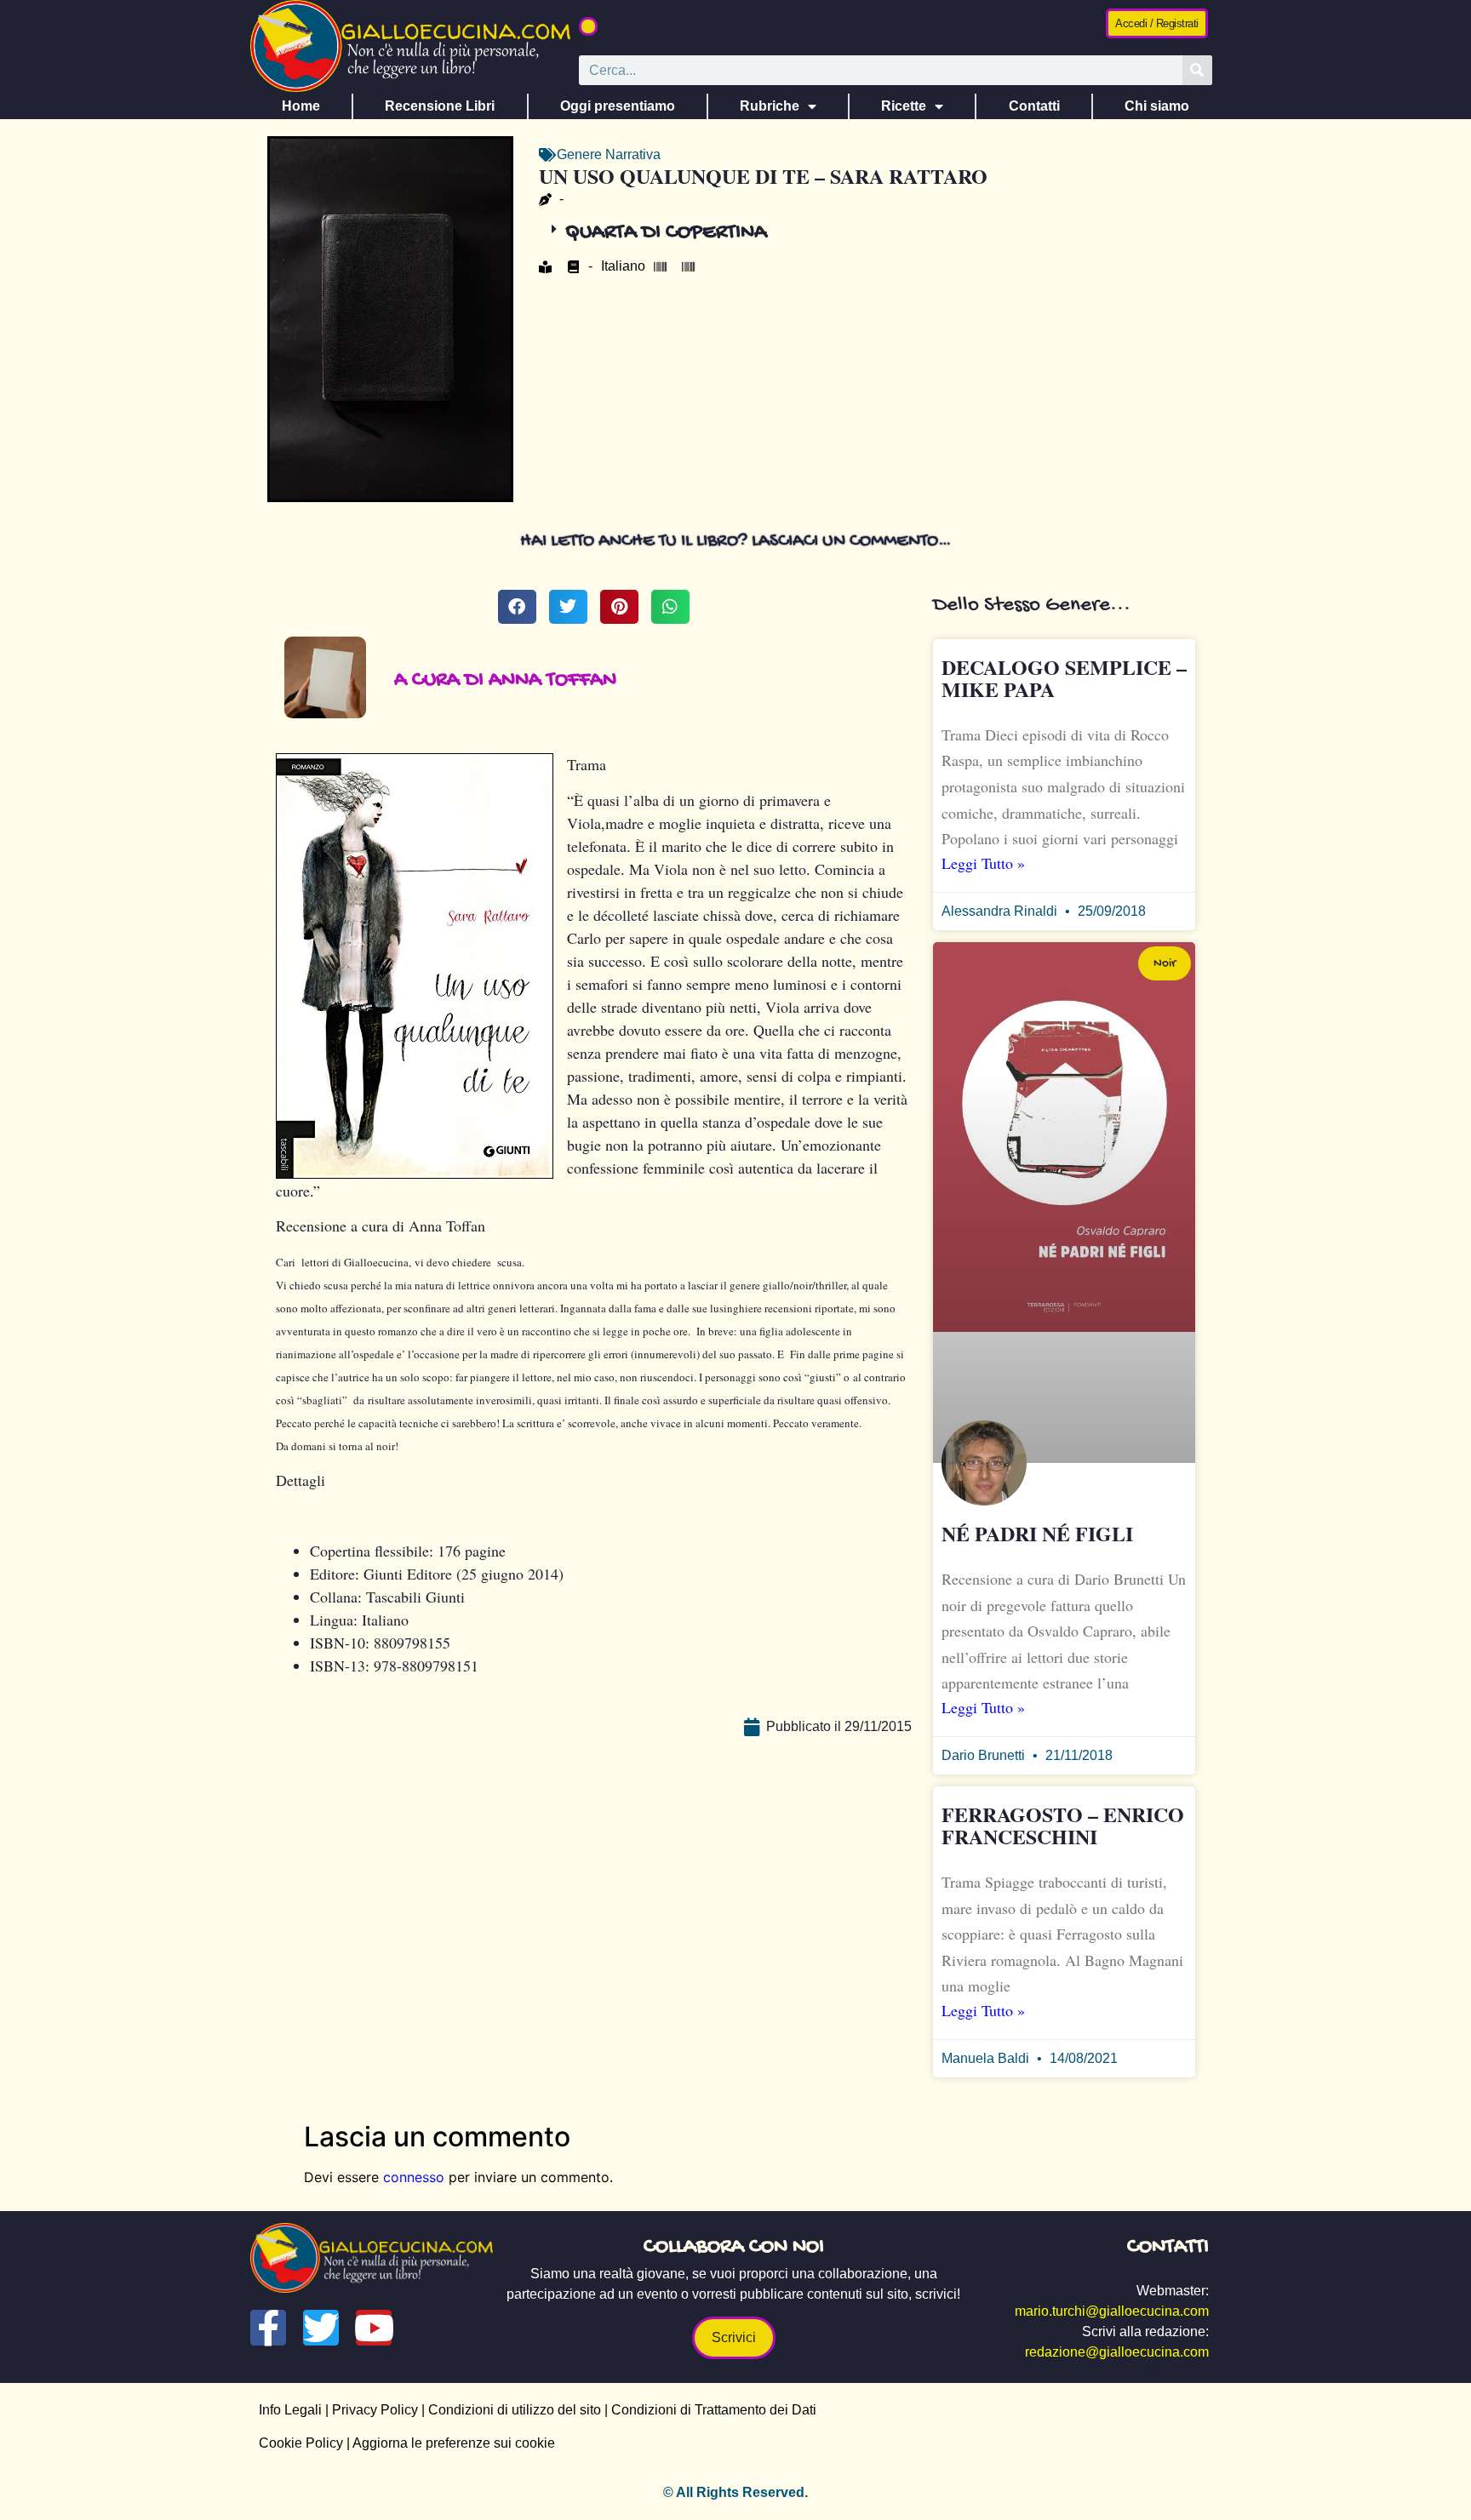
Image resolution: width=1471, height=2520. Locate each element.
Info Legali (290, 2410)
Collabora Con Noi (734, 2247)
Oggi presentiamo (618, 106)
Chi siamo (1157, 106)
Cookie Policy (301, 2443)
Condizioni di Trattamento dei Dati (714, 2410)
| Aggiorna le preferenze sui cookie (449, 2443)
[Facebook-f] (268, 2328)
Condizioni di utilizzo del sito (515, 2410)
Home (301, 106)
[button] (588, 26)
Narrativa (633, 154)
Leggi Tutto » (983, 863)
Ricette (904, 106)
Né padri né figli (1037, 1533)
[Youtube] (374, 2328)
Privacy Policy (375, 2410)
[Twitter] (321, 2328)
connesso (414, 2177)
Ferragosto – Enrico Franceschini (1063, 1825)
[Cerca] (1197, 70)
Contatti (1034, 106)
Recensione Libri (440, 106)
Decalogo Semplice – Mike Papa (1064, 678)
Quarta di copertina (666, 233)
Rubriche (770, 106)
